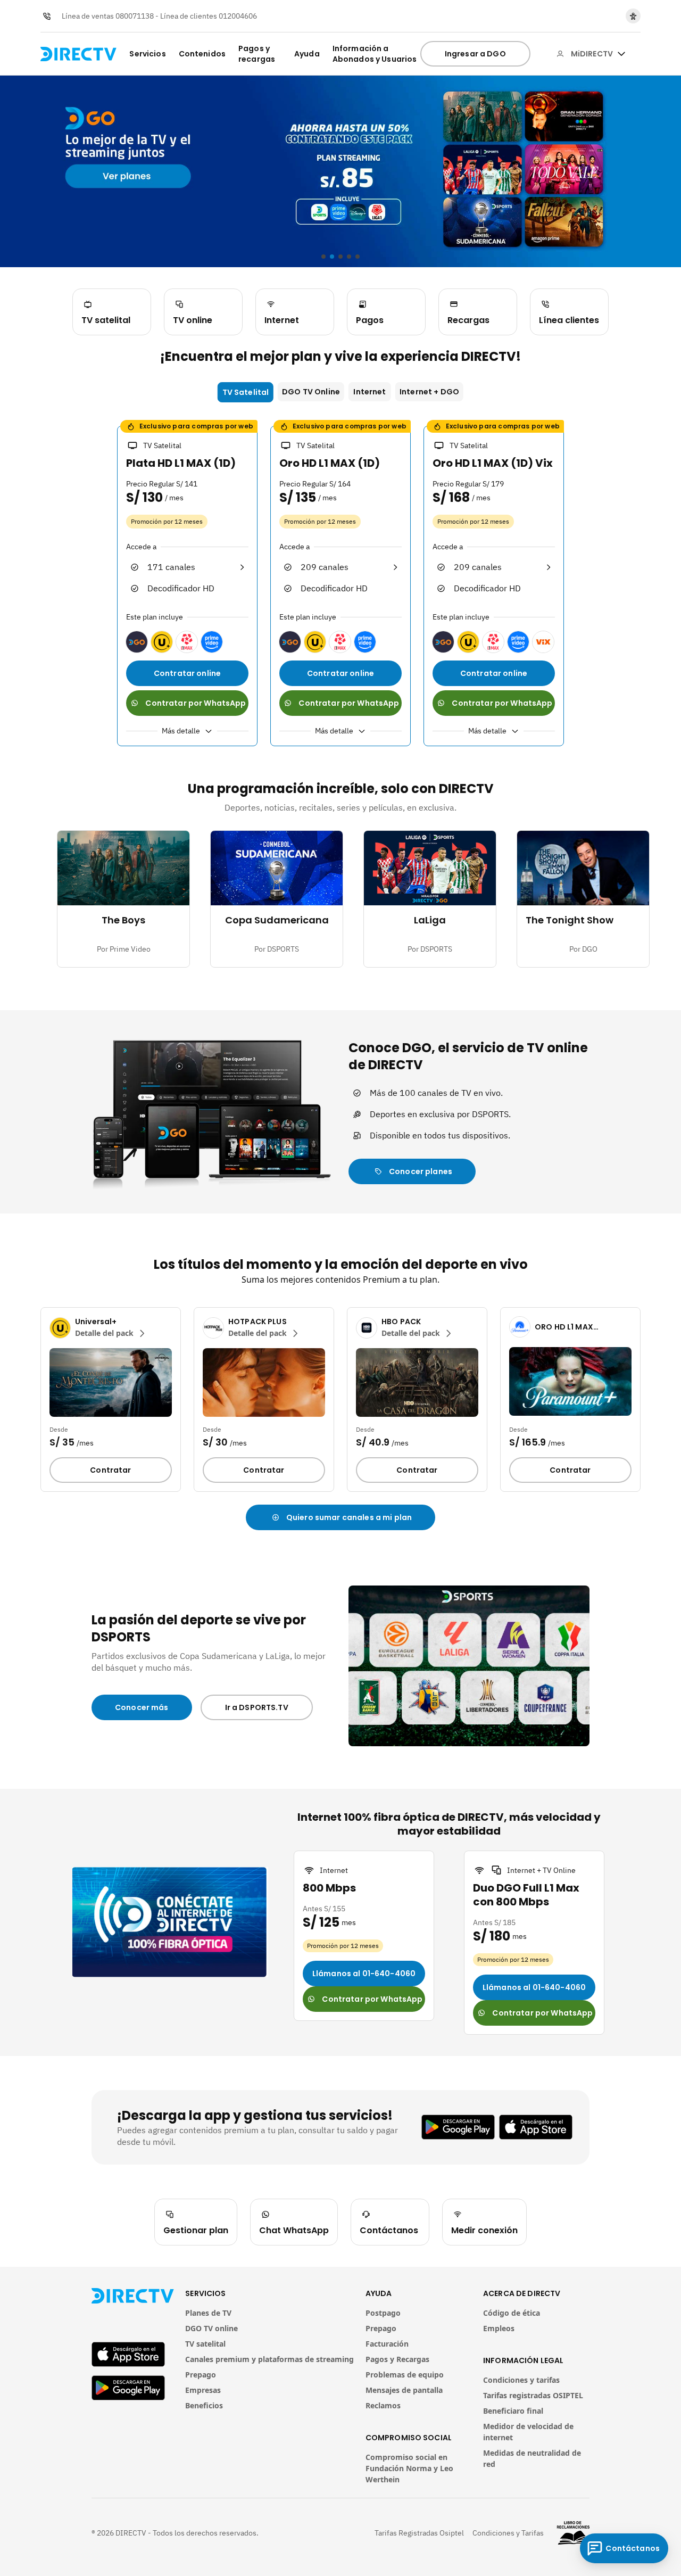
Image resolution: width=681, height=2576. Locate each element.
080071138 (135, 16)
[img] (621, 54)
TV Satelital (246, 392)
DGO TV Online (311, 392)
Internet (369, 392)
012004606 (238, 16)
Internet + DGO (429, 392)
